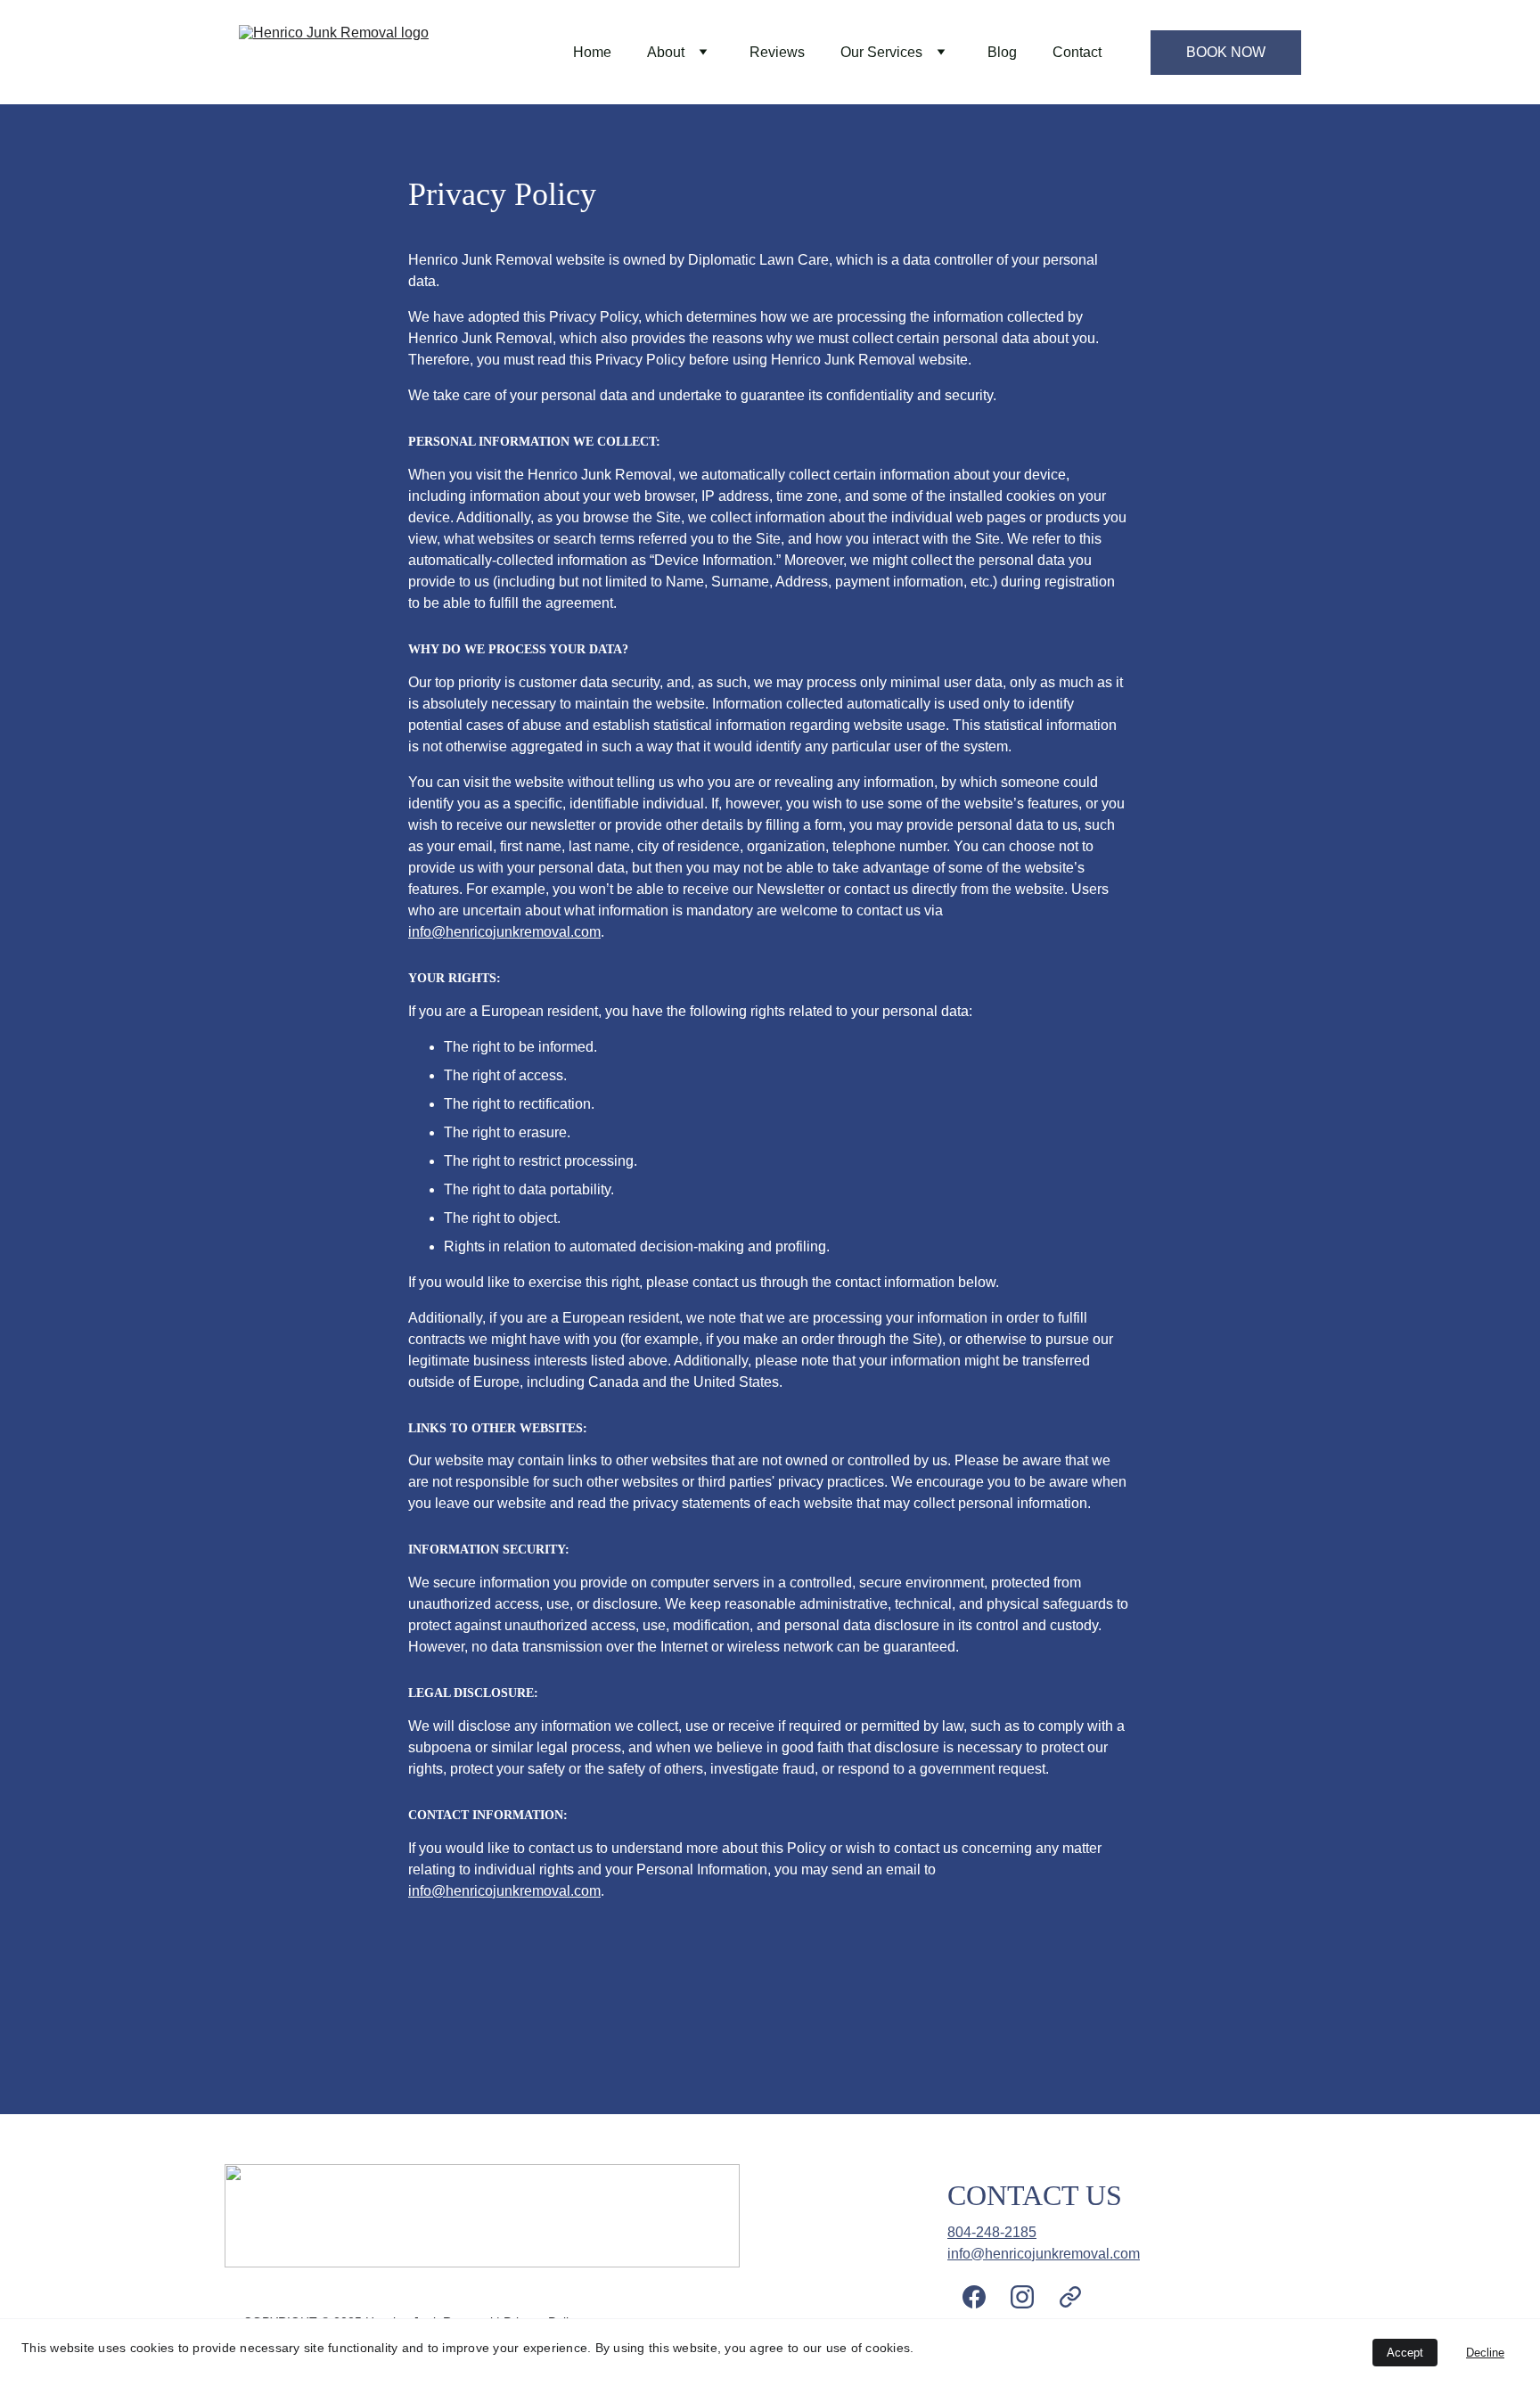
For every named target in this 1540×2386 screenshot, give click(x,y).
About (666, 52)
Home (592, 52)
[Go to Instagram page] (1031, 2297)
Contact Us (1035, 2195)
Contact (1077, 52)
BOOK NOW (1226, 52)
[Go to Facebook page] (983, 2297)
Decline (1485, 2353)
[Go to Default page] (1070, 2297)
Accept (1405, 2353)
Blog (1002, 52)
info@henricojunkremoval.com (504, 932)
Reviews (777, 52)
